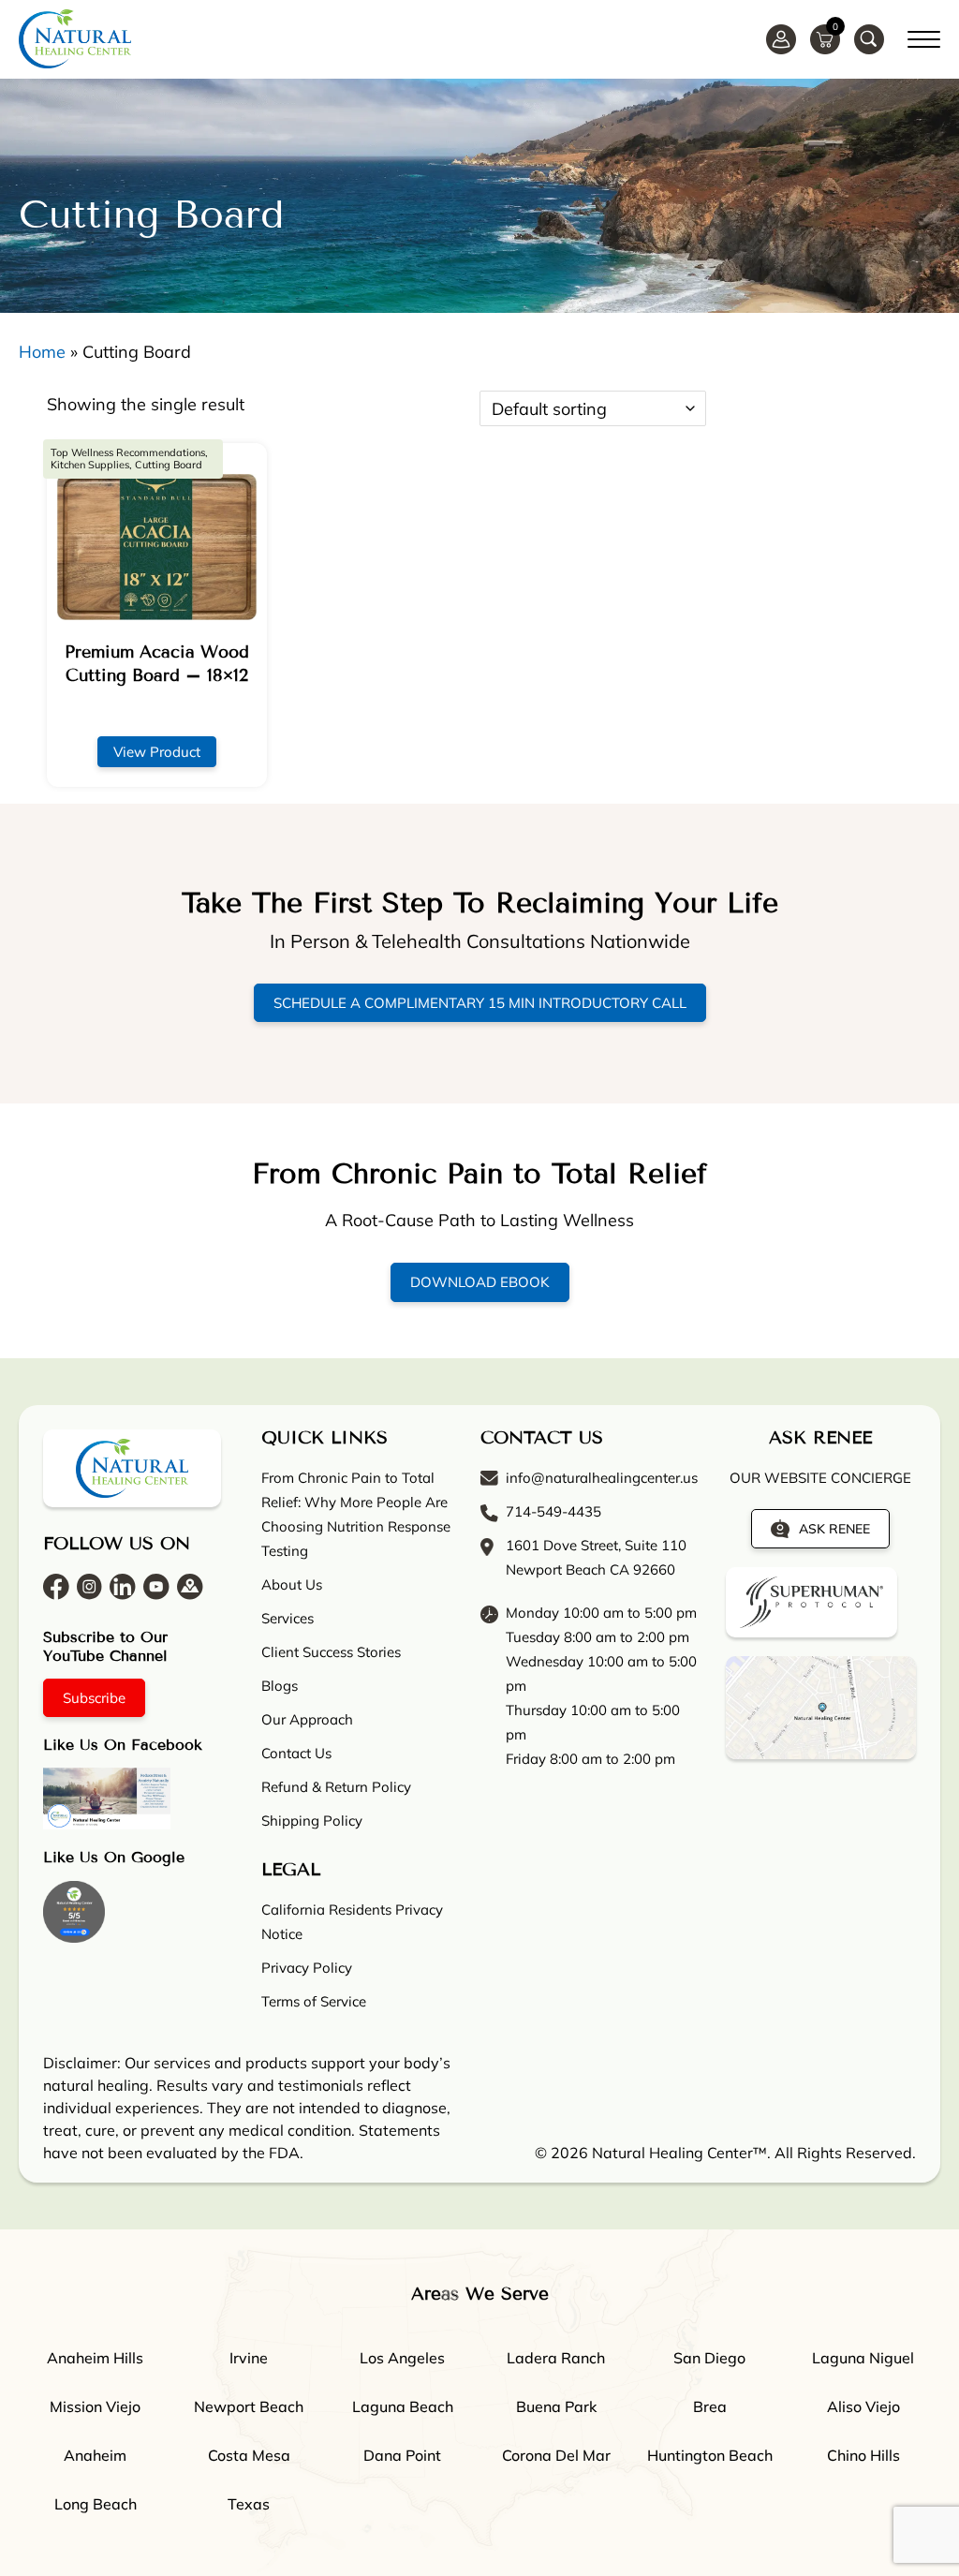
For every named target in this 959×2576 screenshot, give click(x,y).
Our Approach (307, 1719)
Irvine (249, 2358)
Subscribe (94, 1698)
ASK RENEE (834, 1529)
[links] (869, 39)
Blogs (280, 1686)
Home (42, 352)
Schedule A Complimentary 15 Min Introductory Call (480, 1003)
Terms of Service (314, 2001)
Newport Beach (249, 2406)
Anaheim (95, 2455)
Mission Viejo (95, 2406)
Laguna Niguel (863, 2358)
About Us (292, 1584)
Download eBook (480, 1282)
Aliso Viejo (863, 2406)
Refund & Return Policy (336, 1787)
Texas (249, 2504)
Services (288, 1618)
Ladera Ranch (556, 2358)
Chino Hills (863, 2455)
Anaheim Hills (95, 2358)
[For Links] (924, 37)
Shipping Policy (312, 1821)
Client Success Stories (331, 1652)
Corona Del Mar (556, 2455)
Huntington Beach (710, 2455)
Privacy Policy (307, 1968)
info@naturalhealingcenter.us (602, 1478)
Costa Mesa (249, 2455)
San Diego (709, 2358)
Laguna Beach (403, 2406)
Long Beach (96, 2504)
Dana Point (402, 2455)
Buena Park (556, 2406)
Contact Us (296, 1753)
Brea (710, 2406)
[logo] (75, 39)
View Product (157, 752)
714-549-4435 (553, 1511)
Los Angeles (402, 2358)
